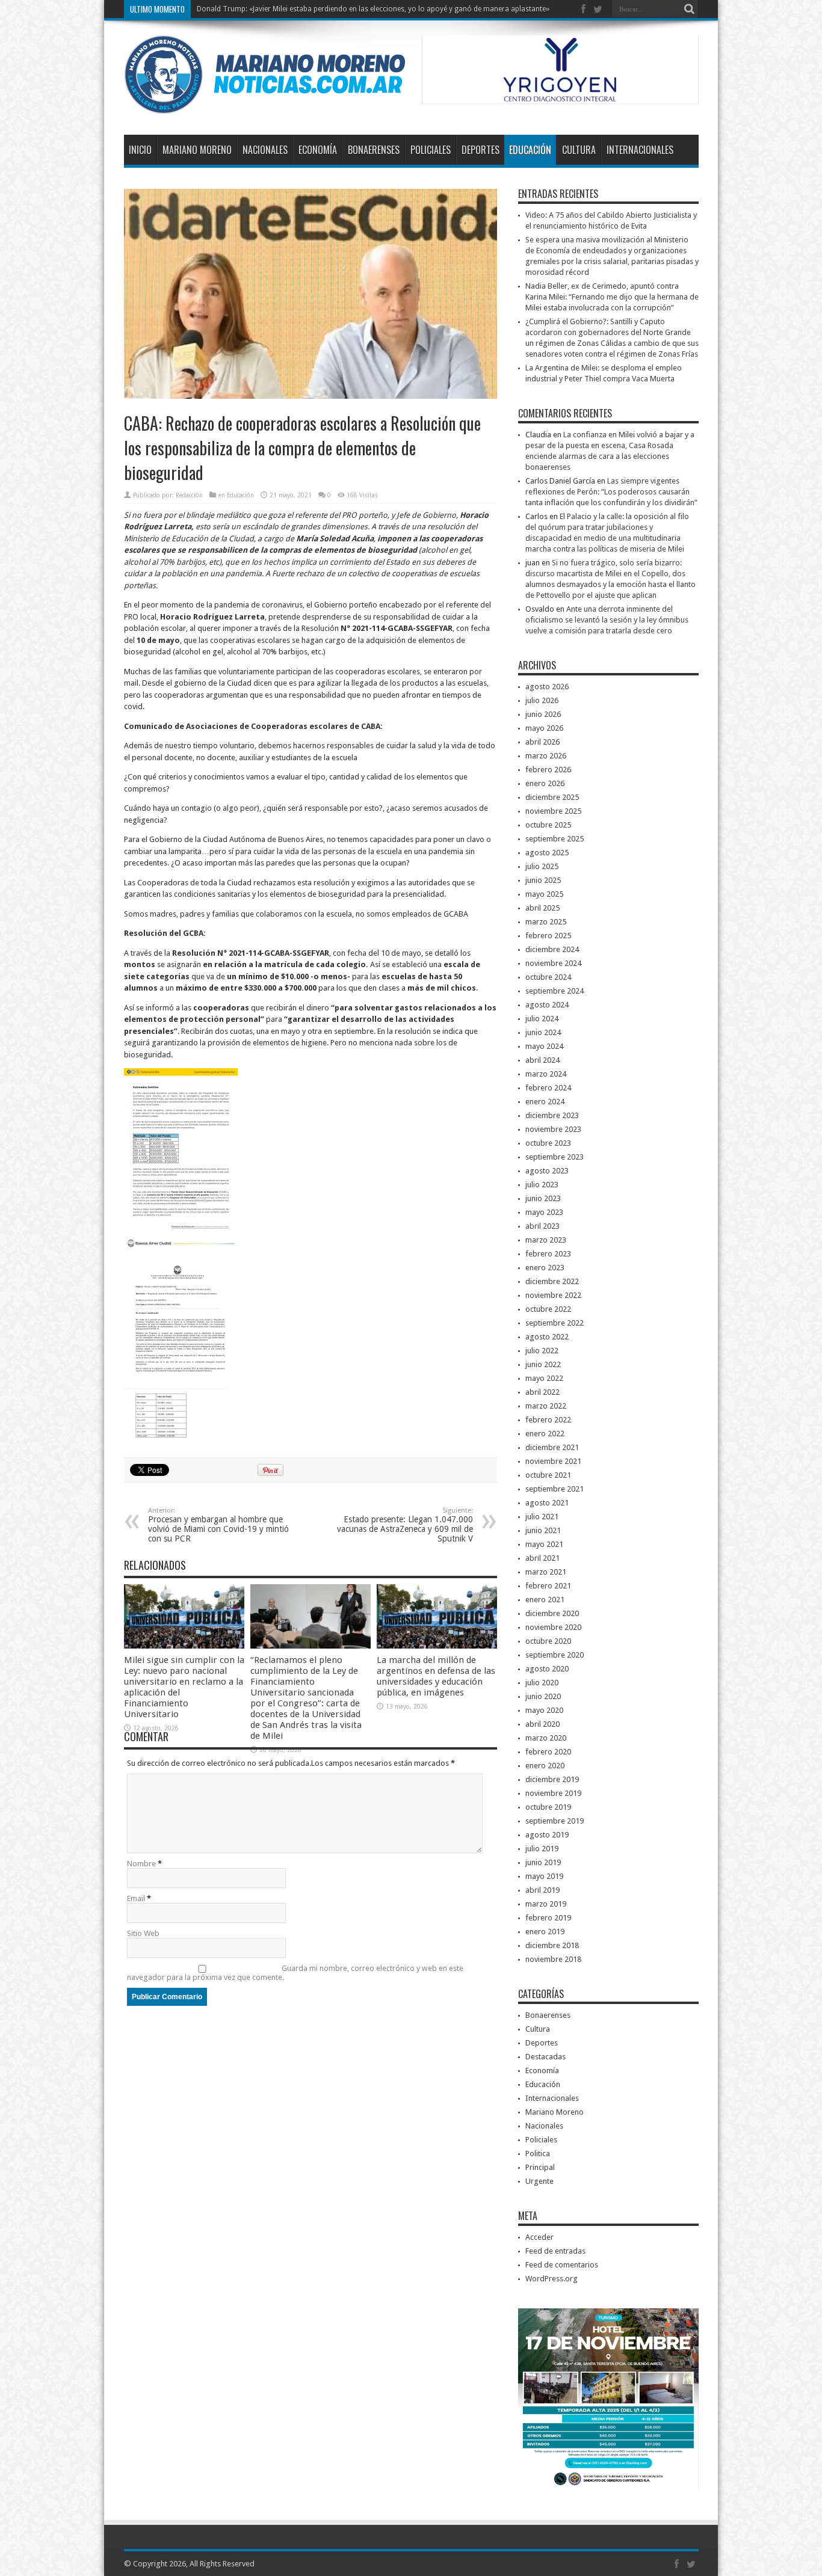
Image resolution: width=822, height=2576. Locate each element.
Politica (538, 2153)
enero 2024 (545, 1102)
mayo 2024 (544, 1046)
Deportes (481, 150)
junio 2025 (543, 880)
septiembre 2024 (555, 991)
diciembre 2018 (552, 1945)
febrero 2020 (548, 1752)
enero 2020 (545, 1766)
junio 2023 (543, 1198)
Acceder (539, 2237)
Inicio (140, 150)
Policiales (431, 150)
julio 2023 (542, 1185)
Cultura (579, 150)
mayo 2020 (544, 1710)
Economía (318, 150)
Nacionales (265, 150)
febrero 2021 (548, 1586)
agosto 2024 (547, 1005)
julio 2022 (542, 1351)
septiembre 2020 (555, 1655)
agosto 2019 (547, 1835)
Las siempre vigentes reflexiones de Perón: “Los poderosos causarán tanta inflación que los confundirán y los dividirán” (611, 492)
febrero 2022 (548, 1420)
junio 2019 (543, 1862)
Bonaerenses (374, 150)
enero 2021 (545, 1600)
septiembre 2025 (555, 839)
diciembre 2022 (552, 1281)
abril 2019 (542, 1890)
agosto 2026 (547, 687)
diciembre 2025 (552, 797)
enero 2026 (545, 783)
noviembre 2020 (553, 1627)
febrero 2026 (548, 770)
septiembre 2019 (555, 1821)
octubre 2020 (548, 1641)
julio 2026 (542, 700)
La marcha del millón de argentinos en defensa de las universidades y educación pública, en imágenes (436, 1676)
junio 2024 (543, 1032)
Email (136, 1898)
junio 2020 (543, 1696)
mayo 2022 (544, 1378)
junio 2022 (543, 1364)
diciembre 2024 (552, 949)
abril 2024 (542, 1060)
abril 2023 (542, 1226)
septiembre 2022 (555, 1323)
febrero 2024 (548, 1088)
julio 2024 (542, 1019)
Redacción (189, 495)
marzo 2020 (546, 1738)
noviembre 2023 (553, 1129)
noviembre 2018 (553, 1959)
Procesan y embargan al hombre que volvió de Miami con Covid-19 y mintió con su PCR (218, 1525)
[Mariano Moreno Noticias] (264, 105)
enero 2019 (545, 1932)
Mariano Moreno (197, 150)
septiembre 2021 (555, 1489)
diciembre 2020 (552, 1613)
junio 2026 (543, 714)
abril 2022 (542, 1392)
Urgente (539, 2181)
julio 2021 (542, 1517)
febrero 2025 (548, 936)
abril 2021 (542, 1558)
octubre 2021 (548, 1475)
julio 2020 (542, 1683)
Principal (540, 2167)
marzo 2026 (546, 756)
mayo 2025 (544, 894)
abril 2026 (542, 742)
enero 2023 (545, 1268)
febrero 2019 (548, 1918)
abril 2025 (542, 908)
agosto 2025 (547, 853)
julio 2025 (542, 866)
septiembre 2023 (555, 1157)
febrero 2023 (548, 1254)
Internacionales (640, 150)
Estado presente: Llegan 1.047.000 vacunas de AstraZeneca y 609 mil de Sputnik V (405, 1525)
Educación (530, 150)
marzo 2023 (546, 1240)
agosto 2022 (547, 1337)
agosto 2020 (547, 1669)
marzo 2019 (546, 1904)
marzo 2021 (546, 1572)
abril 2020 (542, 1724)
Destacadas (545, 2057)
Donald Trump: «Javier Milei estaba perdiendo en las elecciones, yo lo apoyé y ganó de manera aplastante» (373, 9)
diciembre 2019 (552, 1779)
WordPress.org (552, 2279)
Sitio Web (143, 1933)
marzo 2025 (546, 922)
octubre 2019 (548, 1807)
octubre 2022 (548, 1309)
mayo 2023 (544, 1212)
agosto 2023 (547, 1171)
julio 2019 (542, 1849)
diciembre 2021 (552, 1447)
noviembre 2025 (553, 811)
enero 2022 (545, 1434)
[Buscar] (690, 9)
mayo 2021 (544, 1544)
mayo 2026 (544, 728)
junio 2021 (543, 1530)
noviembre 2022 (553, 1295)
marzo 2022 (546, 1406)
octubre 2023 (548, 1143)
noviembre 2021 (553, 1461)
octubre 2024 (548, 977)
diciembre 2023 (552, 1115)
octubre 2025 (548, 825)
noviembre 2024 (553, 963)
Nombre (141, 1864)
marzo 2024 (546, 1074)
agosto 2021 (547, 1503)
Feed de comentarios (562, 2265)
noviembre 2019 (553, 1793)
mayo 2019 (544, 1876)
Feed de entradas (555, 2251)
